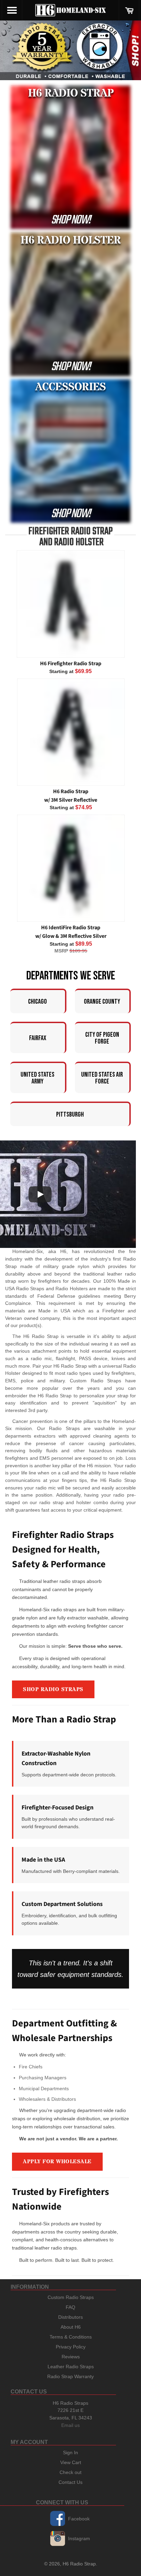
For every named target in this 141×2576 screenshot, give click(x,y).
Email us (70, 2425)
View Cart (71, 2462)
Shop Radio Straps (53, 1689)
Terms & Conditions (71, 2337)
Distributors (70, 2317)
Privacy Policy (71, 2347)
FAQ (70, 2307)
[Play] (40, 1194)
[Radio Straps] (70, 50)
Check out (70, 2472)
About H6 (71, 2327)
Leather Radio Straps (71, 2367)
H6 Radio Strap (79, 2564)
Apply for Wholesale (57, 2162)
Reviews (71, 2357)
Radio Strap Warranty (70, 2376)
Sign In (70, 2453)
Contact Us (70, 2482)
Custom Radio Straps (71, 2297)
